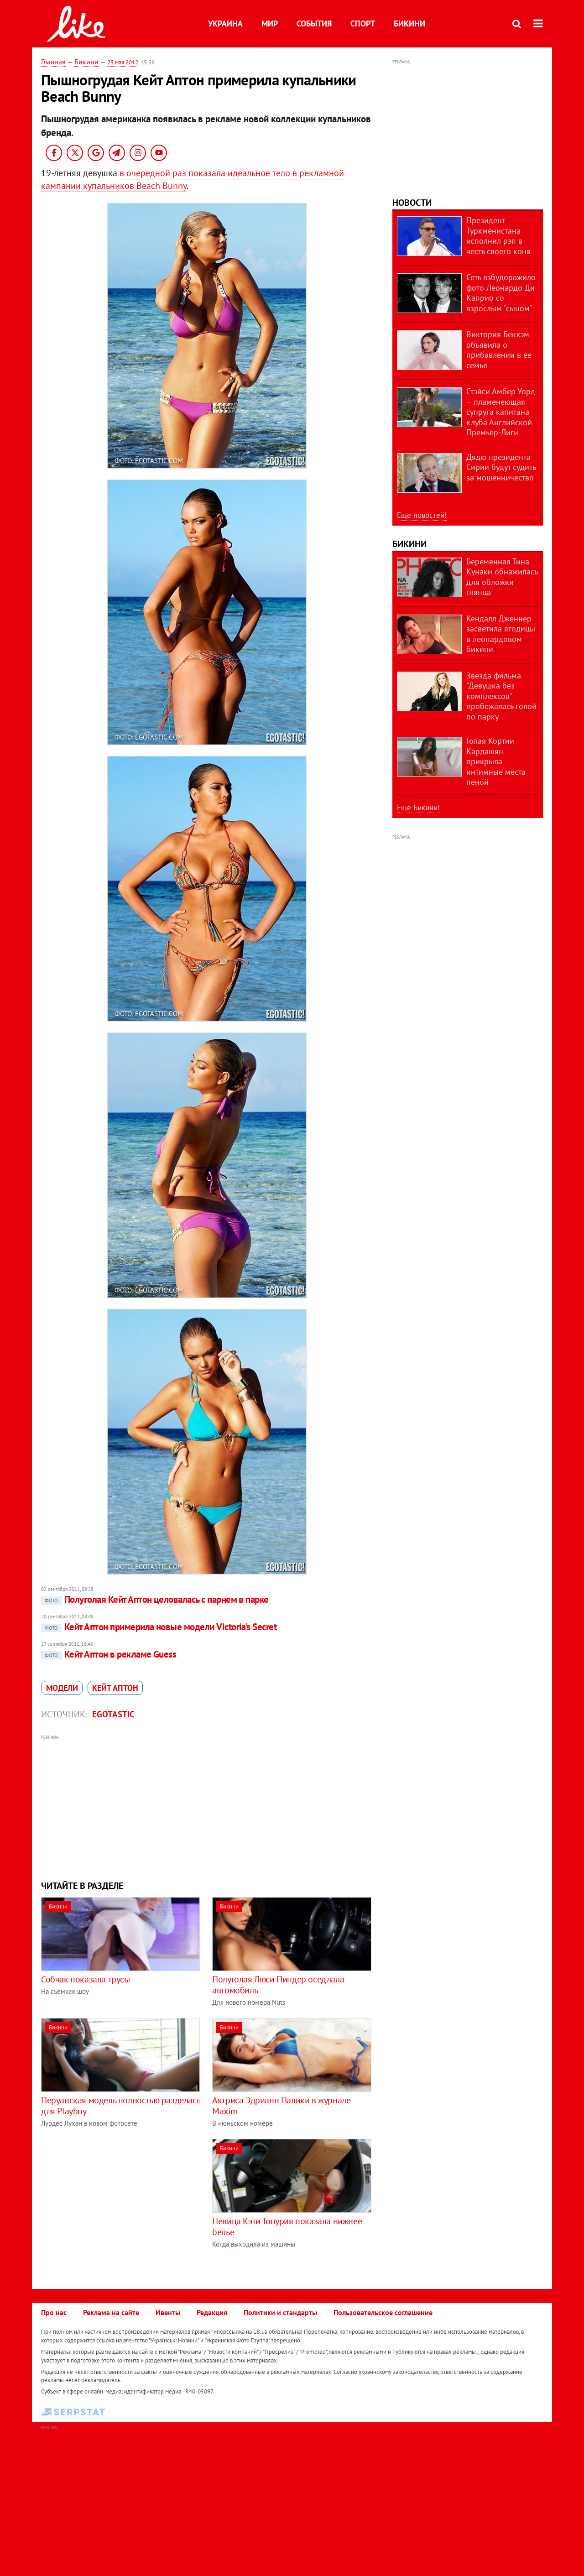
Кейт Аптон (115, 1688)
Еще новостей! (422, 515)
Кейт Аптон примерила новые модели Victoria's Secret (161, 1627)
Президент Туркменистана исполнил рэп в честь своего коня (498, 236)
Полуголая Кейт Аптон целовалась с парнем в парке (157, 1599)
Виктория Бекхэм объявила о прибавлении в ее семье (499, 350)
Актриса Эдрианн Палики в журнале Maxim (281, 2106)
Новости (412, 203)
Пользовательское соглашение (383, 2312)
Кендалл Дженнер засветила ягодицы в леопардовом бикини (501, 634)
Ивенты (168, 2312)
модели (62, 1688)
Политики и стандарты (280, 2312)
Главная (53, 62)
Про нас (54, 2312)
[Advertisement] (207, 1806)
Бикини (409, 23)
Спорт (363, 23)
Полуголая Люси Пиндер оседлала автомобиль (278, 1985)
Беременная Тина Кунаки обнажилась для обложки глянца (502, 577)
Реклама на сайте (111, 2312)
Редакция (212, 2312)
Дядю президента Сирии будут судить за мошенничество (501, 467)
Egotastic (113, 1714)
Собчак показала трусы (86, 1979)
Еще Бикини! (418, 808)
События (314, 23)
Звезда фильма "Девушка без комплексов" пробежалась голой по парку (501, 696)
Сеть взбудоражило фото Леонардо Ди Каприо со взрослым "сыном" (501, 293)
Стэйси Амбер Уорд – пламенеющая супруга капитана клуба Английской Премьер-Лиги (501, 412)
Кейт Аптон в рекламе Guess (110, 1654)
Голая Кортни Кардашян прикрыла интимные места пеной (496, 761)
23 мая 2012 (123, 62)
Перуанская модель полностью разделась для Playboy (120, 2106)
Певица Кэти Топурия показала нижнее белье (287, 2227)
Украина (225, 23)
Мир (270, 23)
